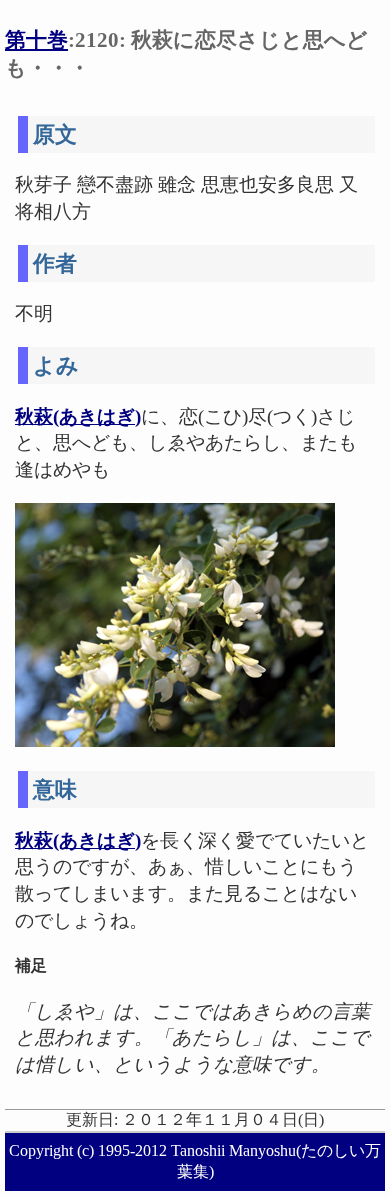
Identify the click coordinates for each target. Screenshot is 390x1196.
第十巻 (36, 39)
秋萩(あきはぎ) (78, 416)
